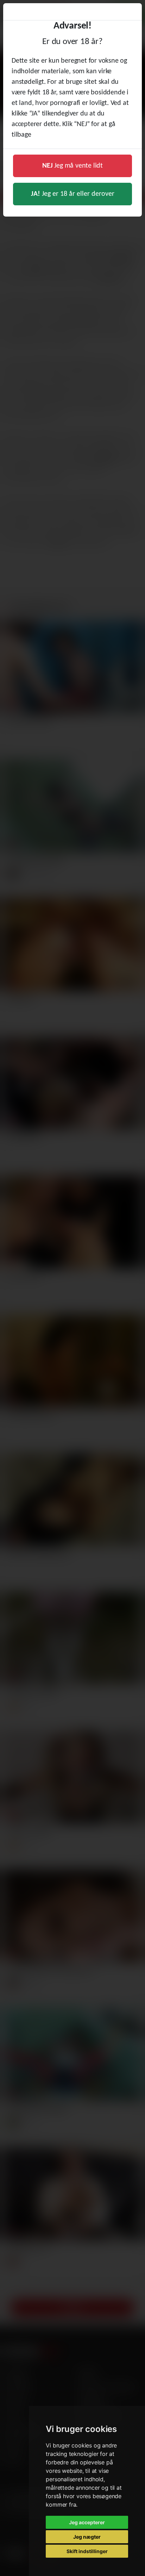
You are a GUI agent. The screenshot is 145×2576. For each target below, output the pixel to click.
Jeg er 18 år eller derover (73, 194)
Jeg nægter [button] (87, 2537)
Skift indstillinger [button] (87, 2551)
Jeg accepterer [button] (87, 2522)
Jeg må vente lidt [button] (72, 166)
